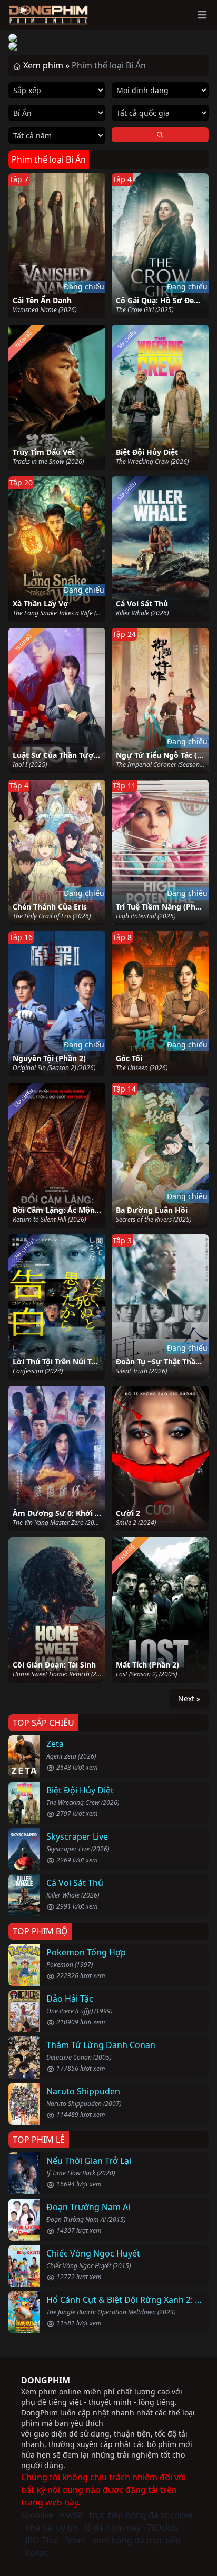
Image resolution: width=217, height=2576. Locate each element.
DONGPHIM (46, 2380)
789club (162, 2528)
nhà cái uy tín (52, 2528)
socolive (37, 2515)
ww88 (71, 2515)
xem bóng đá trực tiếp (136, 2540)
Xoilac (37, 2553)
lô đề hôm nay (112, 2528)
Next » (189, 1698)
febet (75, 2540)
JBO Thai (42, 2540)
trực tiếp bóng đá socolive (141, 2515)
